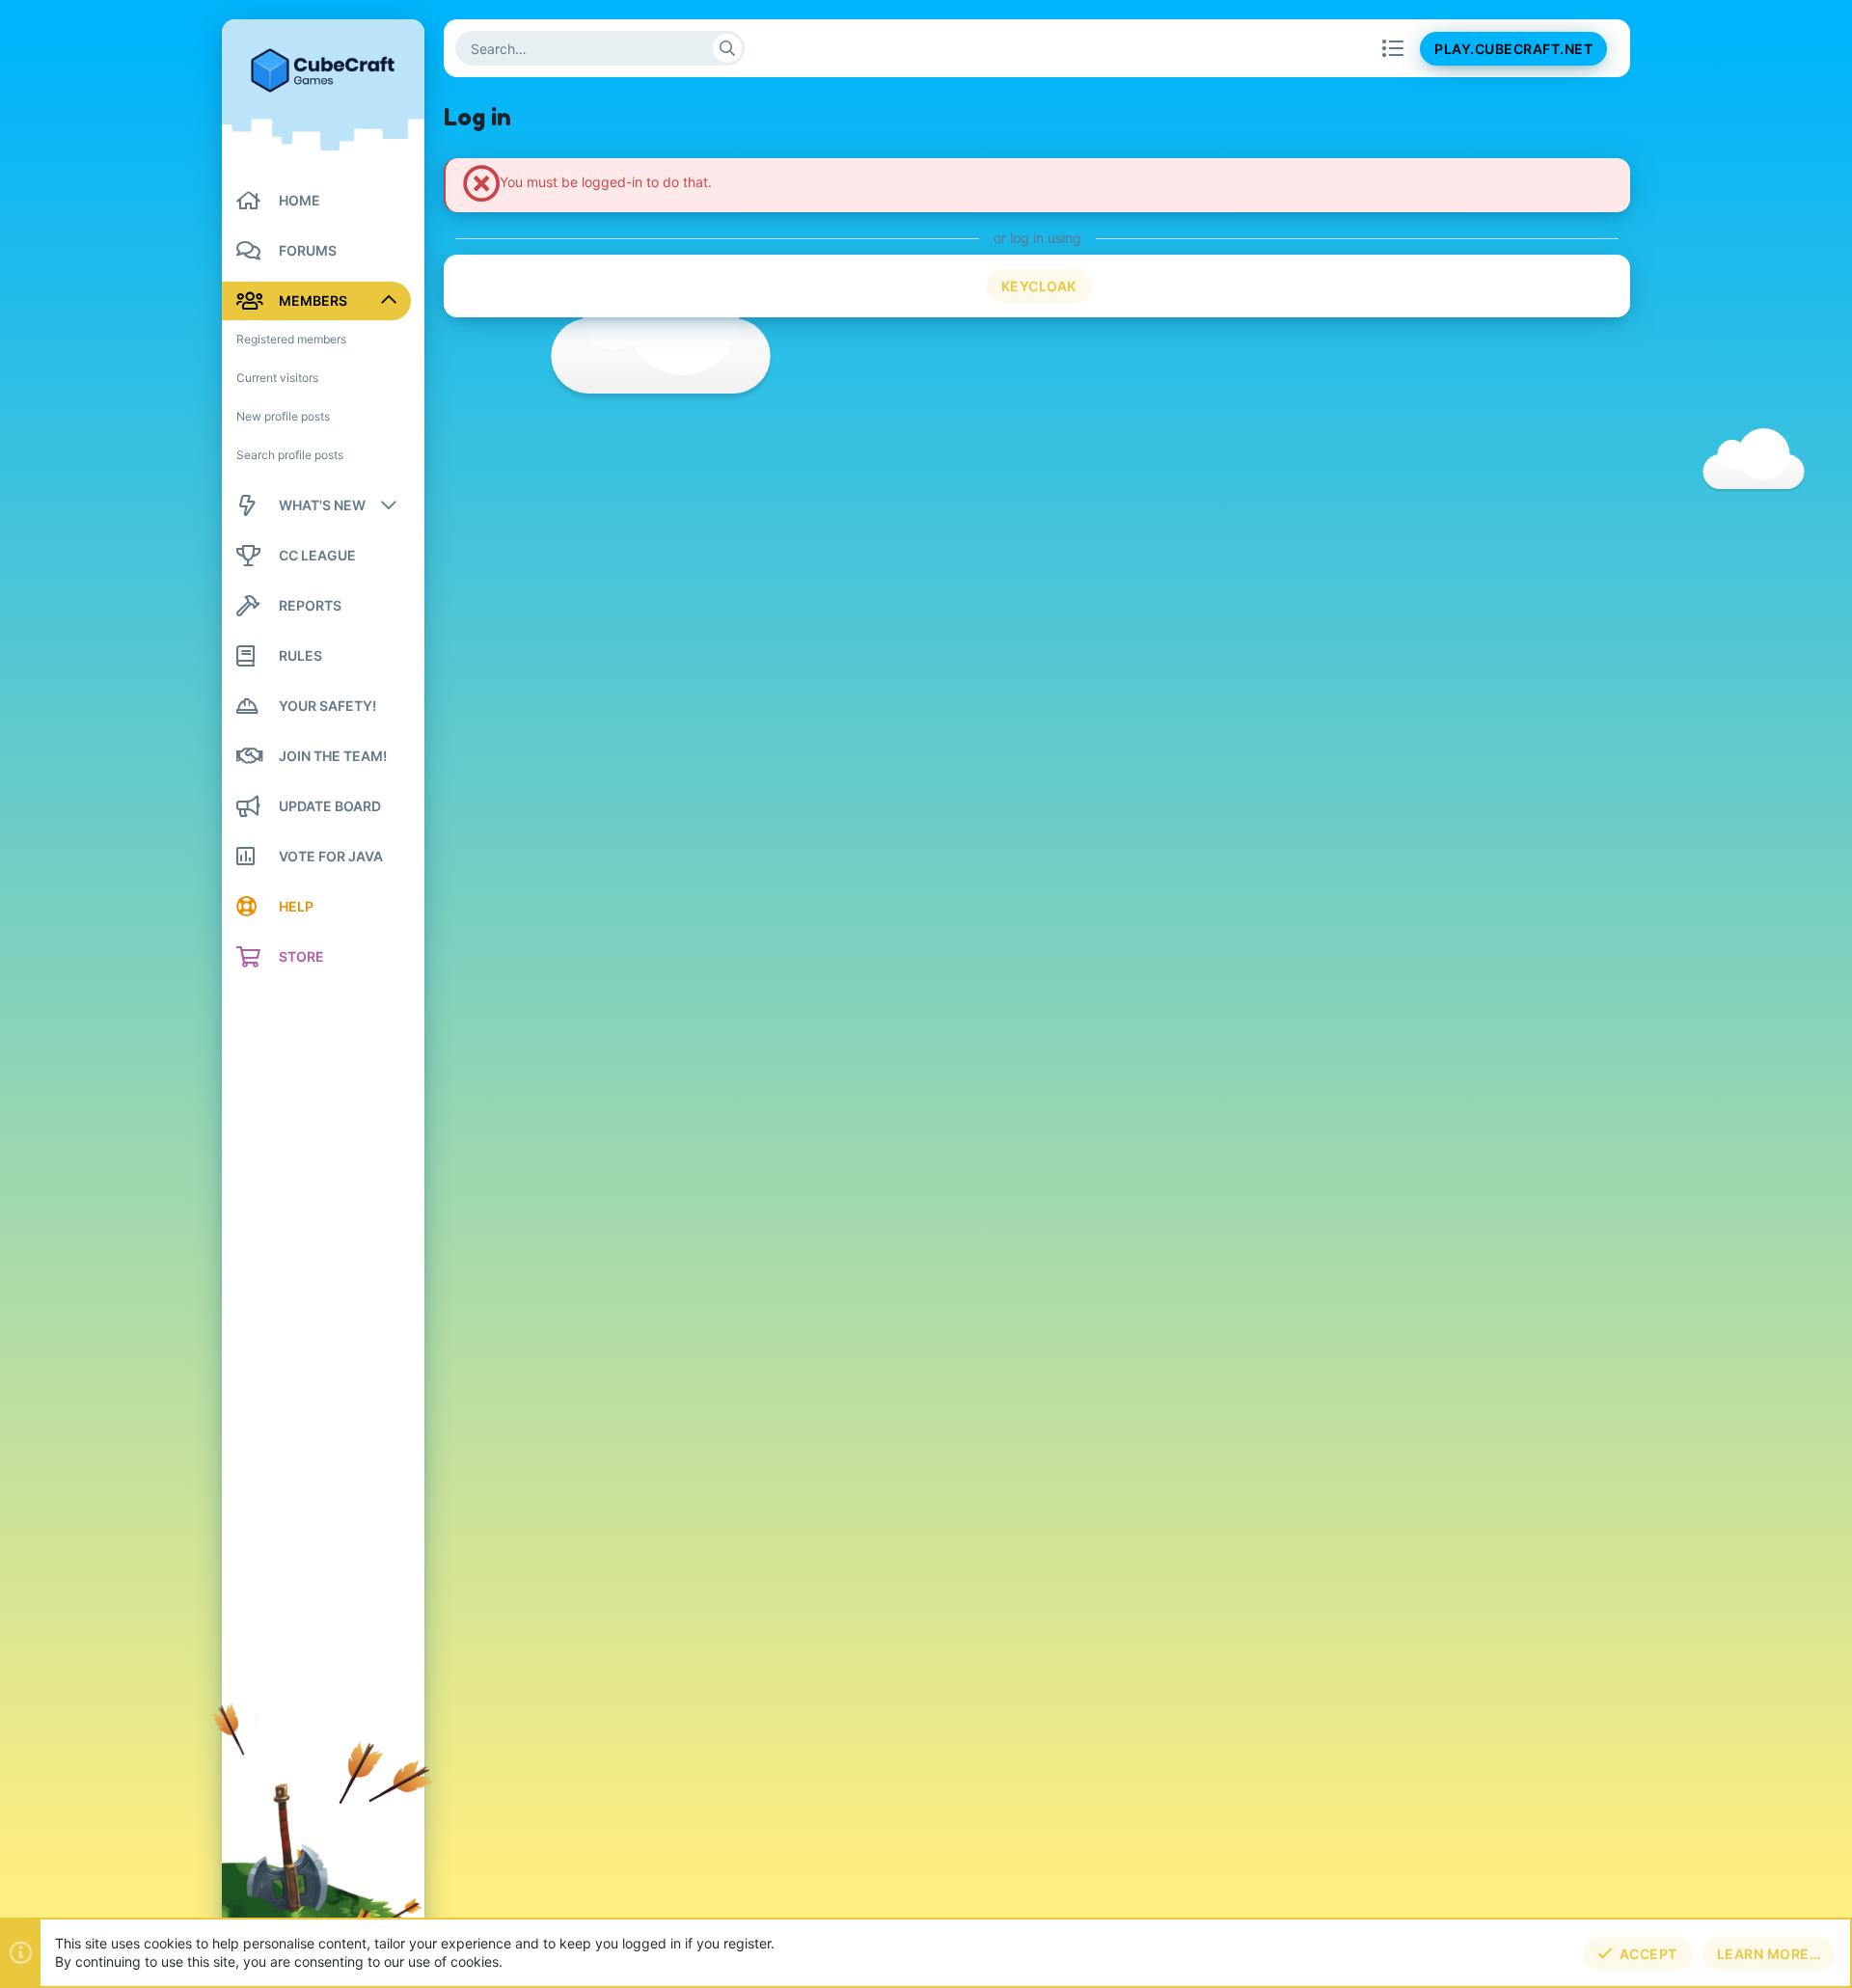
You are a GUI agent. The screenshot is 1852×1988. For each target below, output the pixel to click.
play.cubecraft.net (1513, 49)
